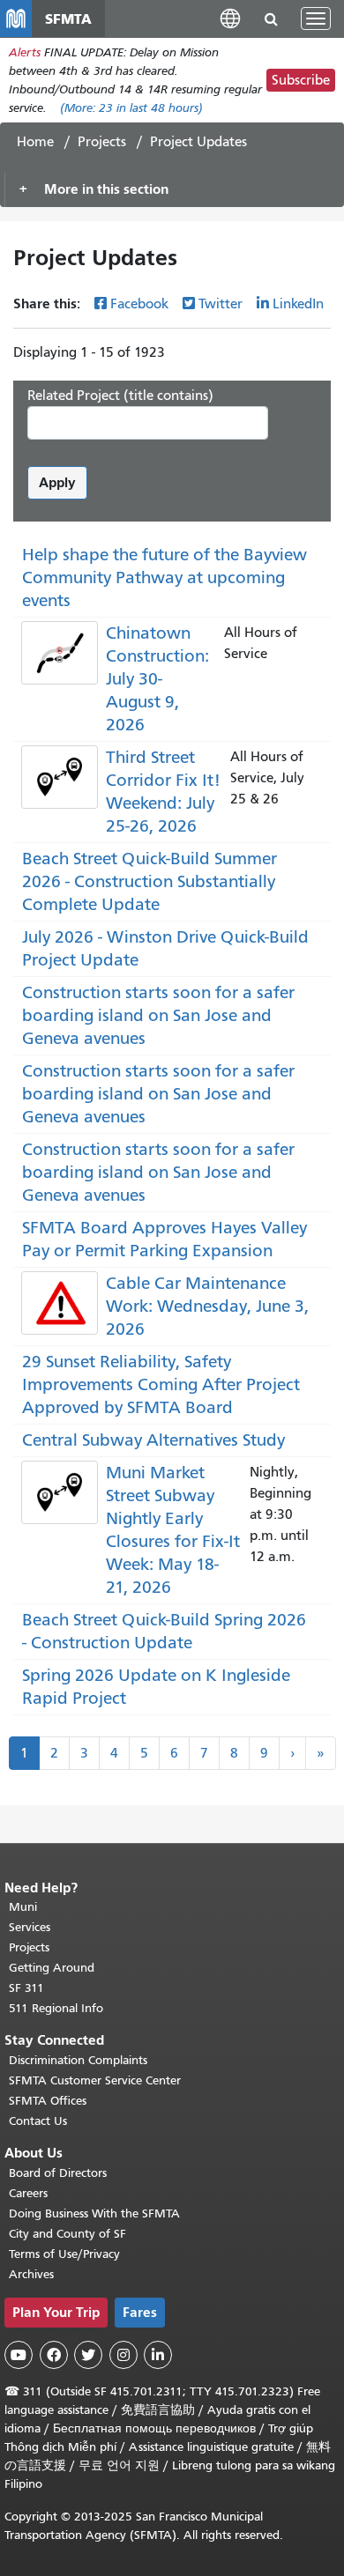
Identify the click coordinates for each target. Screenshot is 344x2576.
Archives (31, 2274)
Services (30, 1927)
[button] (230, 18)
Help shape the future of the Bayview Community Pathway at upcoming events (165, 577)
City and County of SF (67, 2234)
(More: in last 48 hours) (131, 108)
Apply (57, 482)
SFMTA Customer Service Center (95, 2080)
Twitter (221, 304)
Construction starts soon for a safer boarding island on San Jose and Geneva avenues (158, 1015)
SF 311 (26, 1988)
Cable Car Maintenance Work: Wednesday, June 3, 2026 (207, 1306)
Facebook (139, 304)
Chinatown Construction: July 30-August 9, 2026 (157, 679)
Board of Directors (58, 2173)
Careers (28, 2193)
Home (35, 142)
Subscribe (301, 80)
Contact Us (38, 2121)
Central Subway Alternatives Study (153, 1440)
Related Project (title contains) (120, 396)
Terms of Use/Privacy (64, 2254)
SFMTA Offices (48, 2101)
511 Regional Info (56, 2008)
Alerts (25, 52)
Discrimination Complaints (78, 2060)
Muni (23, 1907)
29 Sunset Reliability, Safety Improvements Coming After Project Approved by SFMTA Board (161, 1384)
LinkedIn (298, 304)
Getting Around (52, 1968)
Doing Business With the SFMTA (94, 2213)
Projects (102, 142)
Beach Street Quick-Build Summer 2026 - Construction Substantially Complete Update (150, 881)
